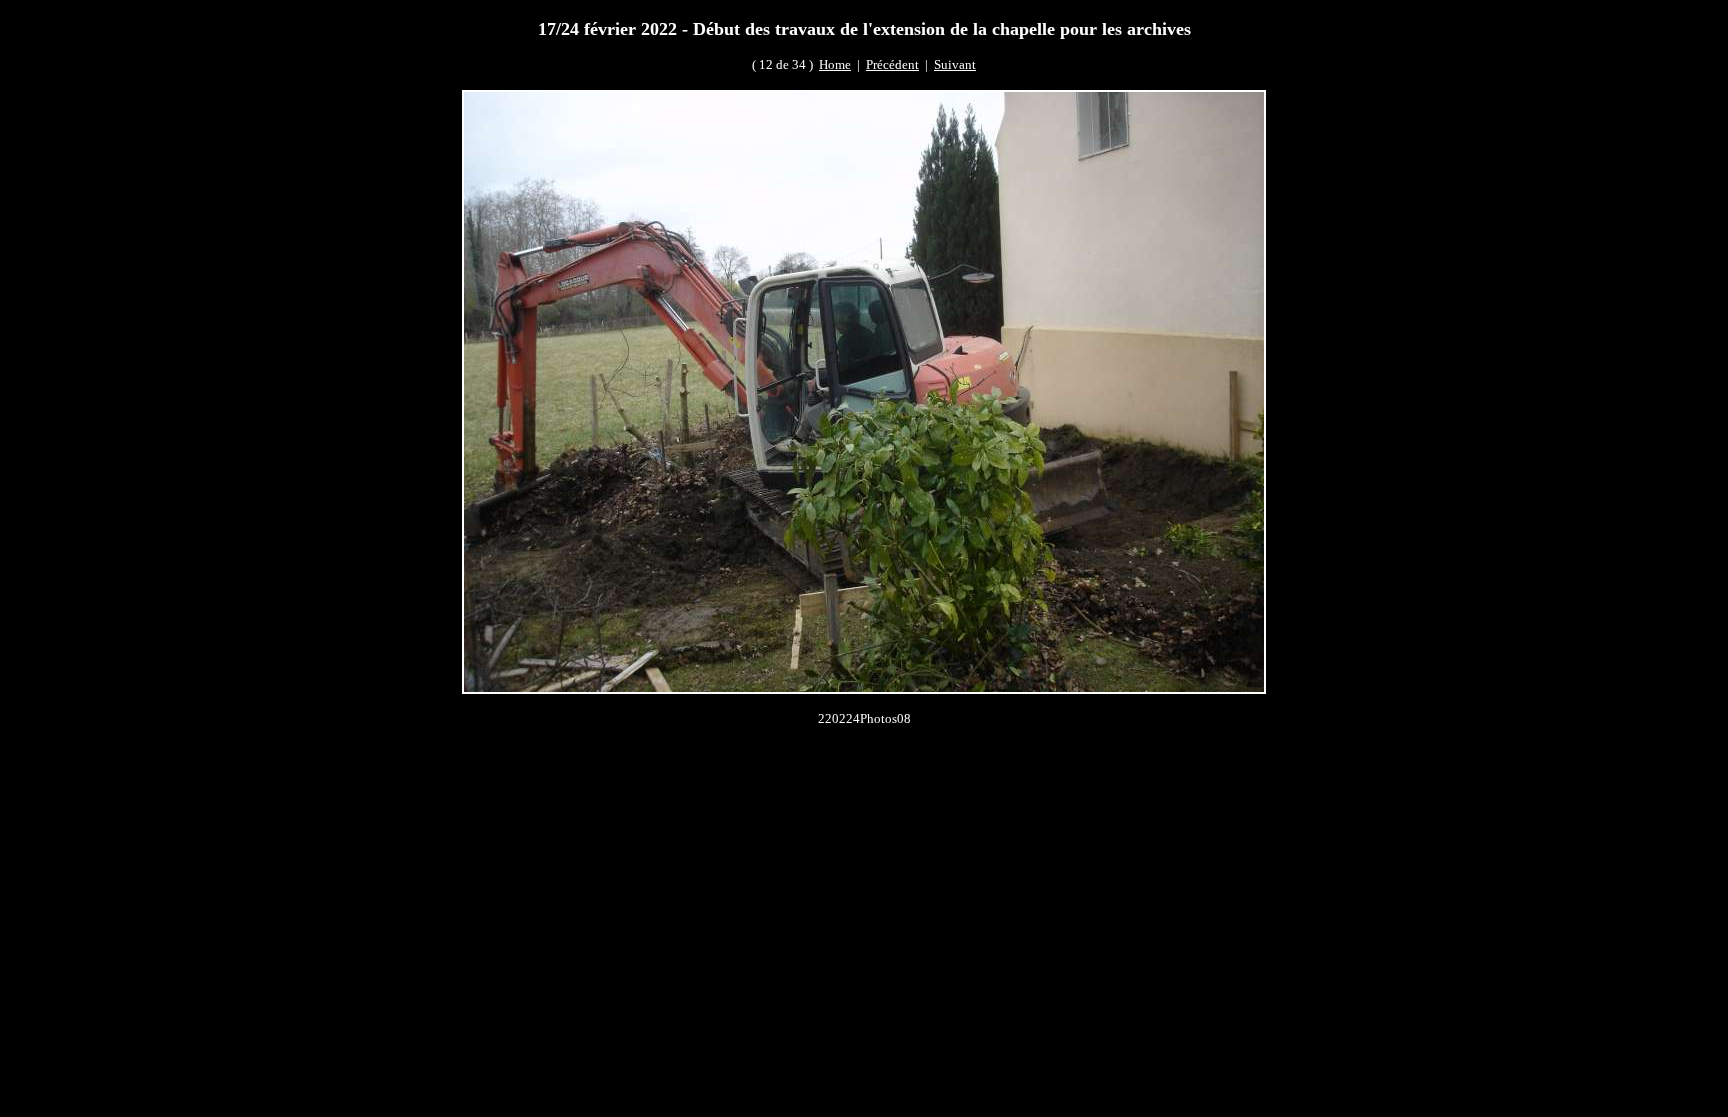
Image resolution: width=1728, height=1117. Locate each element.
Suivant (955, 64)
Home (835, 64)
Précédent (892, 64)
